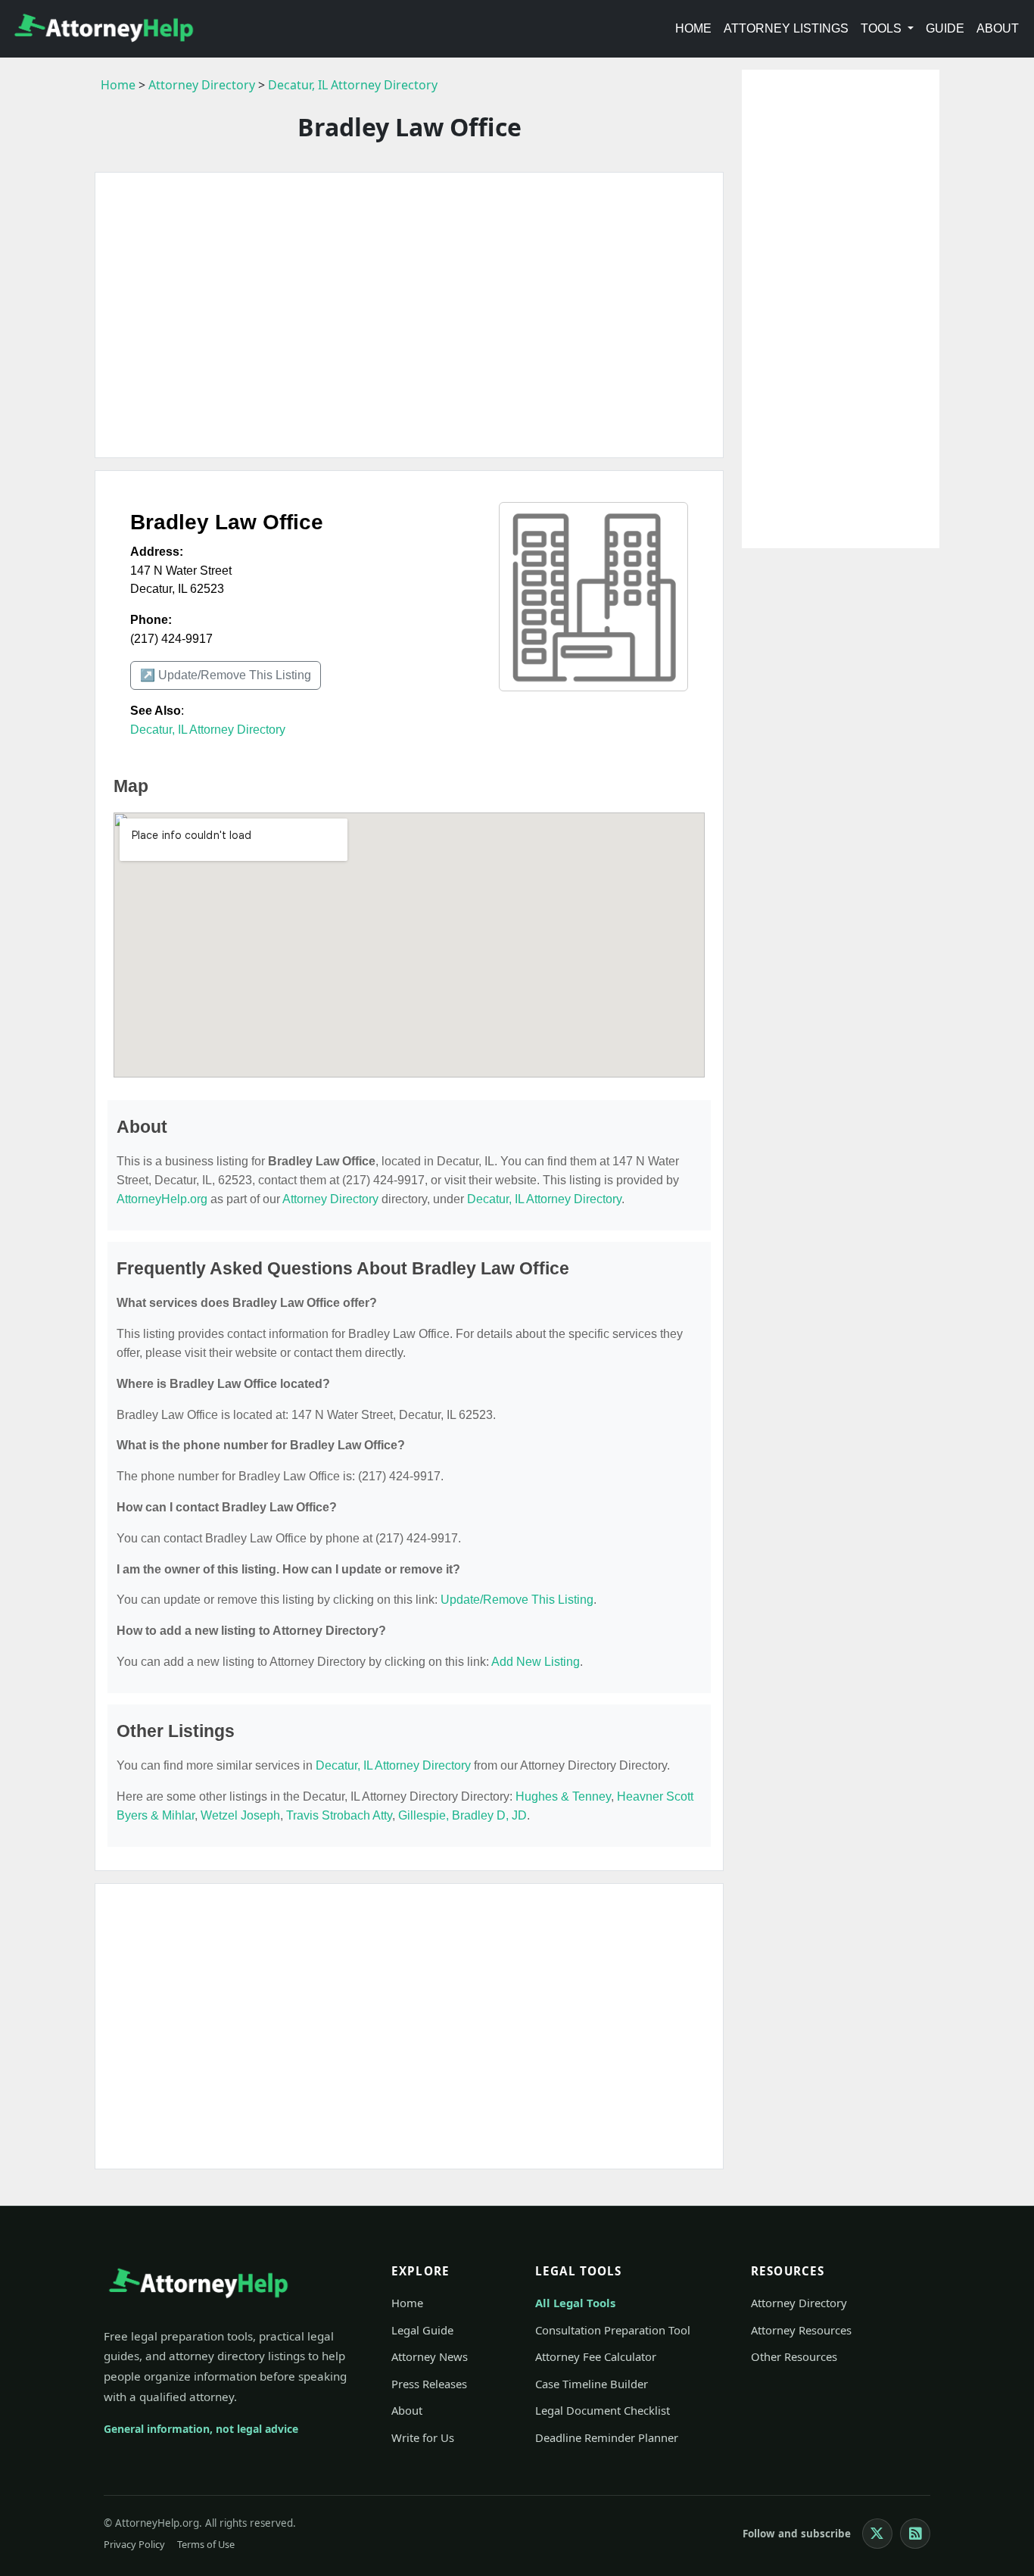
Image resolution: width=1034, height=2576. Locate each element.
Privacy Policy (134, 2544)
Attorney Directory (202, 85)
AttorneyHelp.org (162, 1199)
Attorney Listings (786, 28)
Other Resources (794, 2356)
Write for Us (423, 2437)
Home (693, 28)
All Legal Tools (575, 2303)
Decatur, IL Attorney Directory (353, 85)
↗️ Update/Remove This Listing (226, 675)
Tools (883, 28)
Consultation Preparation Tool (613, 2330)
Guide (945, 28)
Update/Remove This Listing (517, 1600)
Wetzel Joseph (240, 1815)
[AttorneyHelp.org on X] (877, 2534)
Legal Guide (422, 2330)
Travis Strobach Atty (339, 1815)
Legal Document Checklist (603, 2410)
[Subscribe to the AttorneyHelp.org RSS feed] (915, 2534)
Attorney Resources (801, 2330)
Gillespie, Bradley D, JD (462, 1815)
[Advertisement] (409, 315)
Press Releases (429, 2384)
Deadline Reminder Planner (607, 2437)
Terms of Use (206, 2544)
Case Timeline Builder (592, 2384)
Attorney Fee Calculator (596, 2356)
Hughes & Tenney (563, 1796)
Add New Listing (536, 1662)
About (998, 28)
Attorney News (430, 2356)
